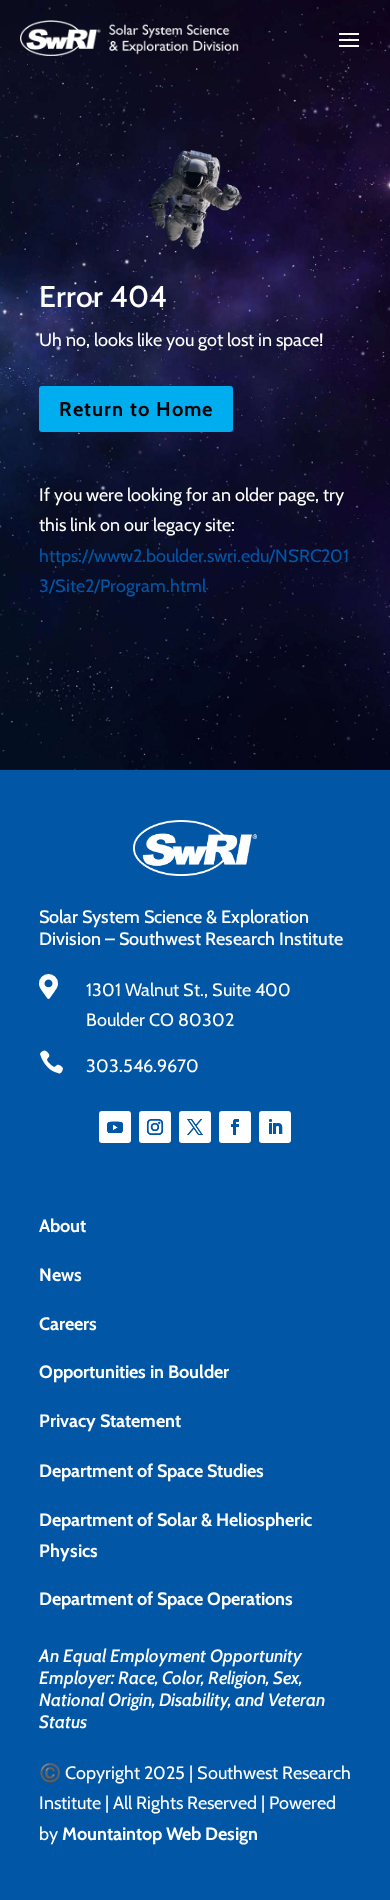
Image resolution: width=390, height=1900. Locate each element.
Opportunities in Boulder (134, 1372)
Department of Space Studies (151, 1471)
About (62, 1226)
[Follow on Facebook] (235, 1127)
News (60, 1275)
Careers (68, 1324)
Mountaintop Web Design (160, 1834)
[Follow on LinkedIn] (275, 1127)
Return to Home (136, 409)
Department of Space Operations (166, 1599)
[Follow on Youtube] (115, 1127)
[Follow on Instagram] (155, 1127)
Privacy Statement (110, 1421)
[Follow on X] (195, 1127)
